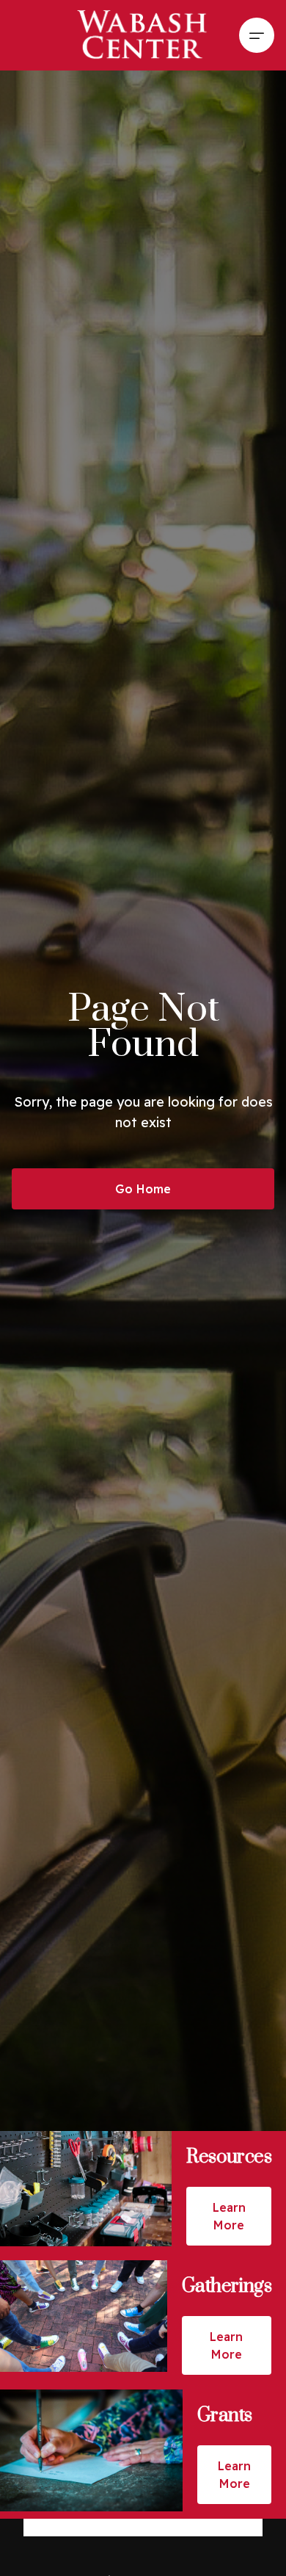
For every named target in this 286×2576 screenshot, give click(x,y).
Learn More (229, 2216)
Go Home (143, 1189)
